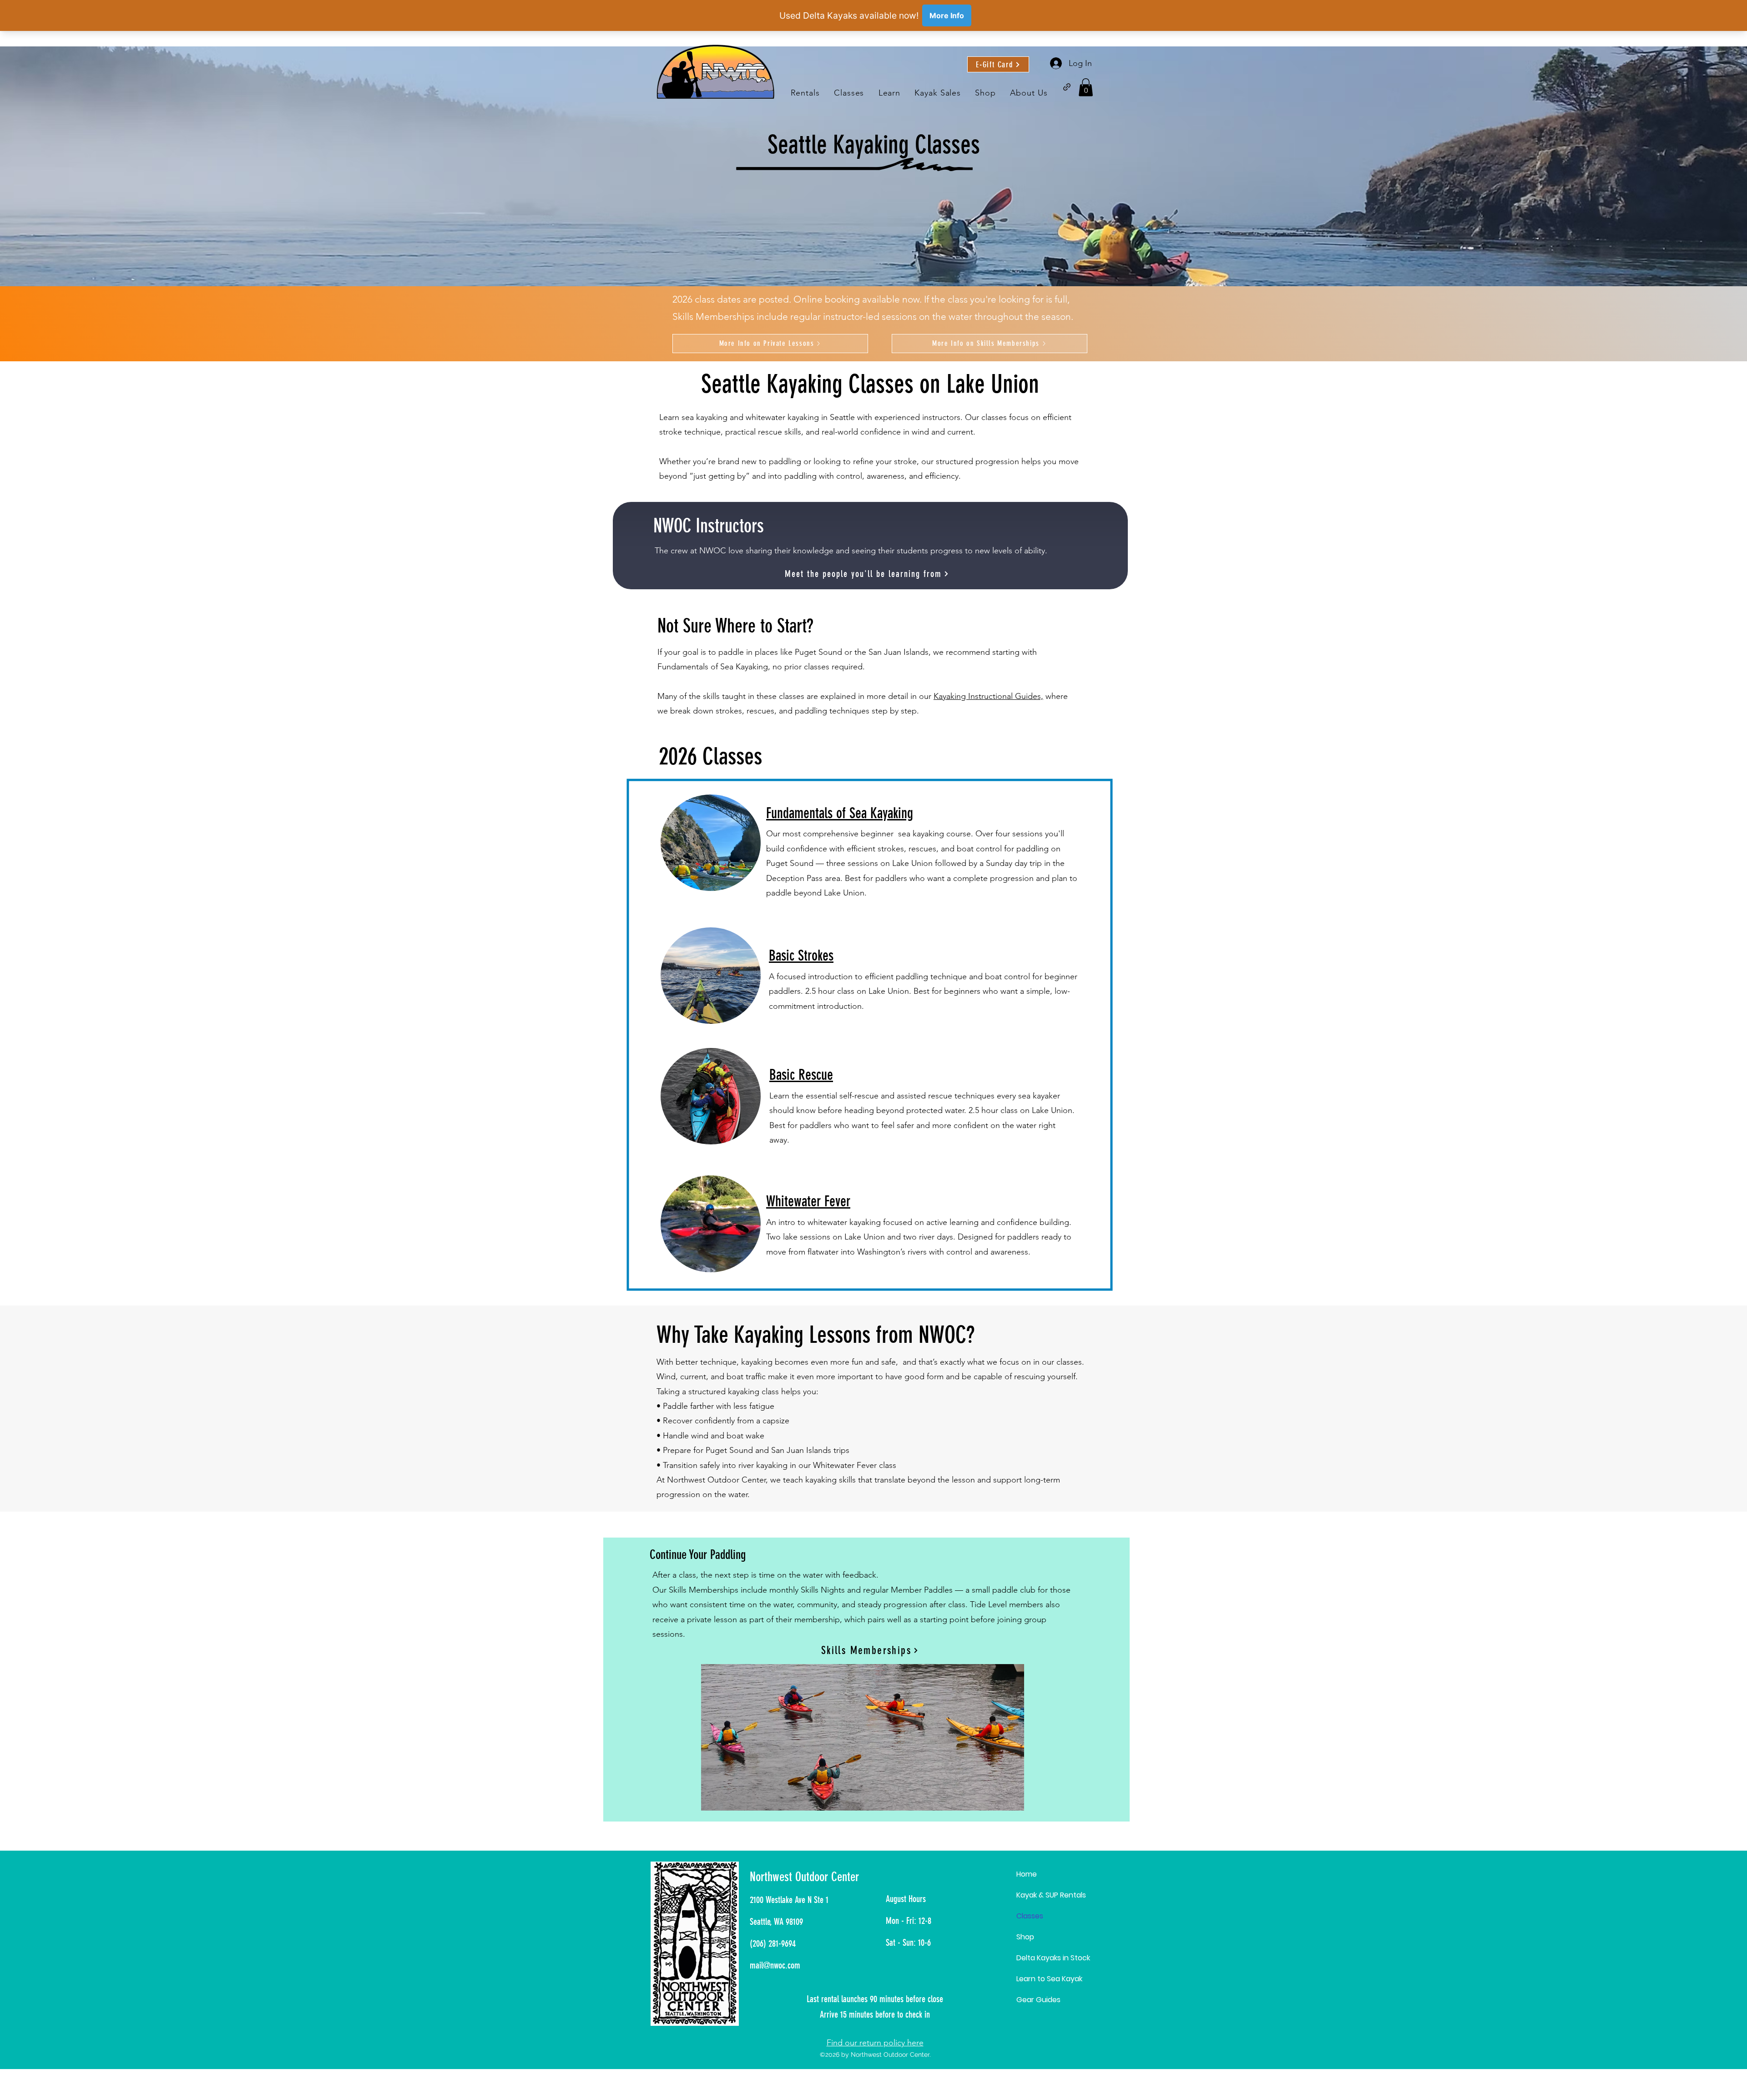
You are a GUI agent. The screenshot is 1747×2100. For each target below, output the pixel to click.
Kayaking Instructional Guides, (988, 696)
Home (1027, 1874)
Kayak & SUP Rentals (1051, 1895)
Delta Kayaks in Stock (1053, 1958)
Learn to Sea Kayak (1049, 1979)
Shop (1025, 1937)
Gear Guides (1038, 2000)
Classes (1030, 1916)
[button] (889, 93)
